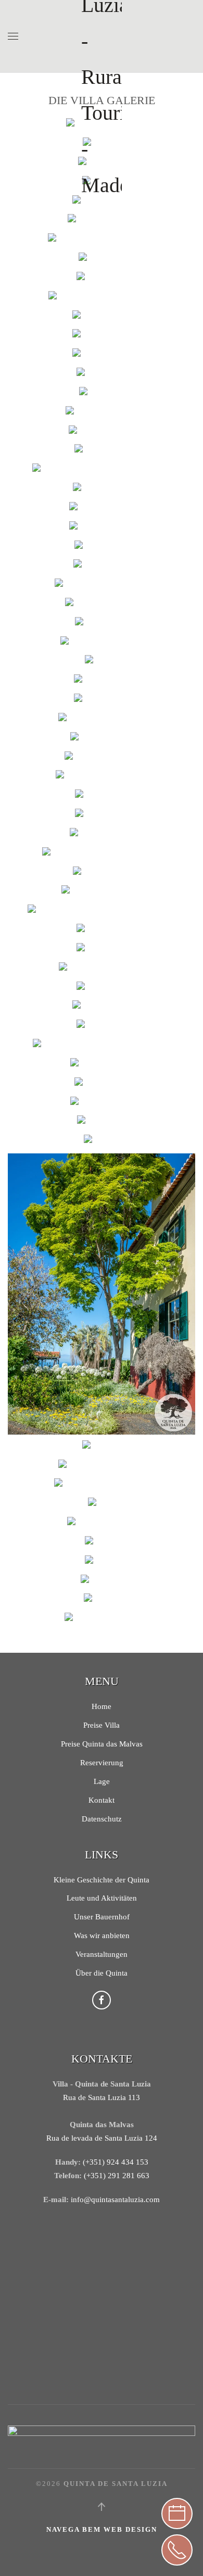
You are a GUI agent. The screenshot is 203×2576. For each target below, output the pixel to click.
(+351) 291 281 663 (117, 2176)
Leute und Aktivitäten (102, 1898)
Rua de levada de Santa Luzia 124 (102, 2138)
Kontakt (102, 1800)
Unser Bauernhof (102, 1917)
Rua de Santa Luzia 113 (102, 2097)
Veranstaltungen (102, 1954)
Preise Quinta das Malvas (102, 1744)
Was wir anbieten (102, 1936)
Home (102, 1706)
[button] (13, 36)
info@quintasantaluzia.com (115, 2200)
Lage (102, 1781)
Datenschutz (102, 1819)
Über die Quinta (102, 1973)
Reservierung (102, 1763)
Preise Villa (102, 1725)
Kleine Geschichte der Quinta (102, 1880)
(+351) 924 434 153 (116, 2162)
